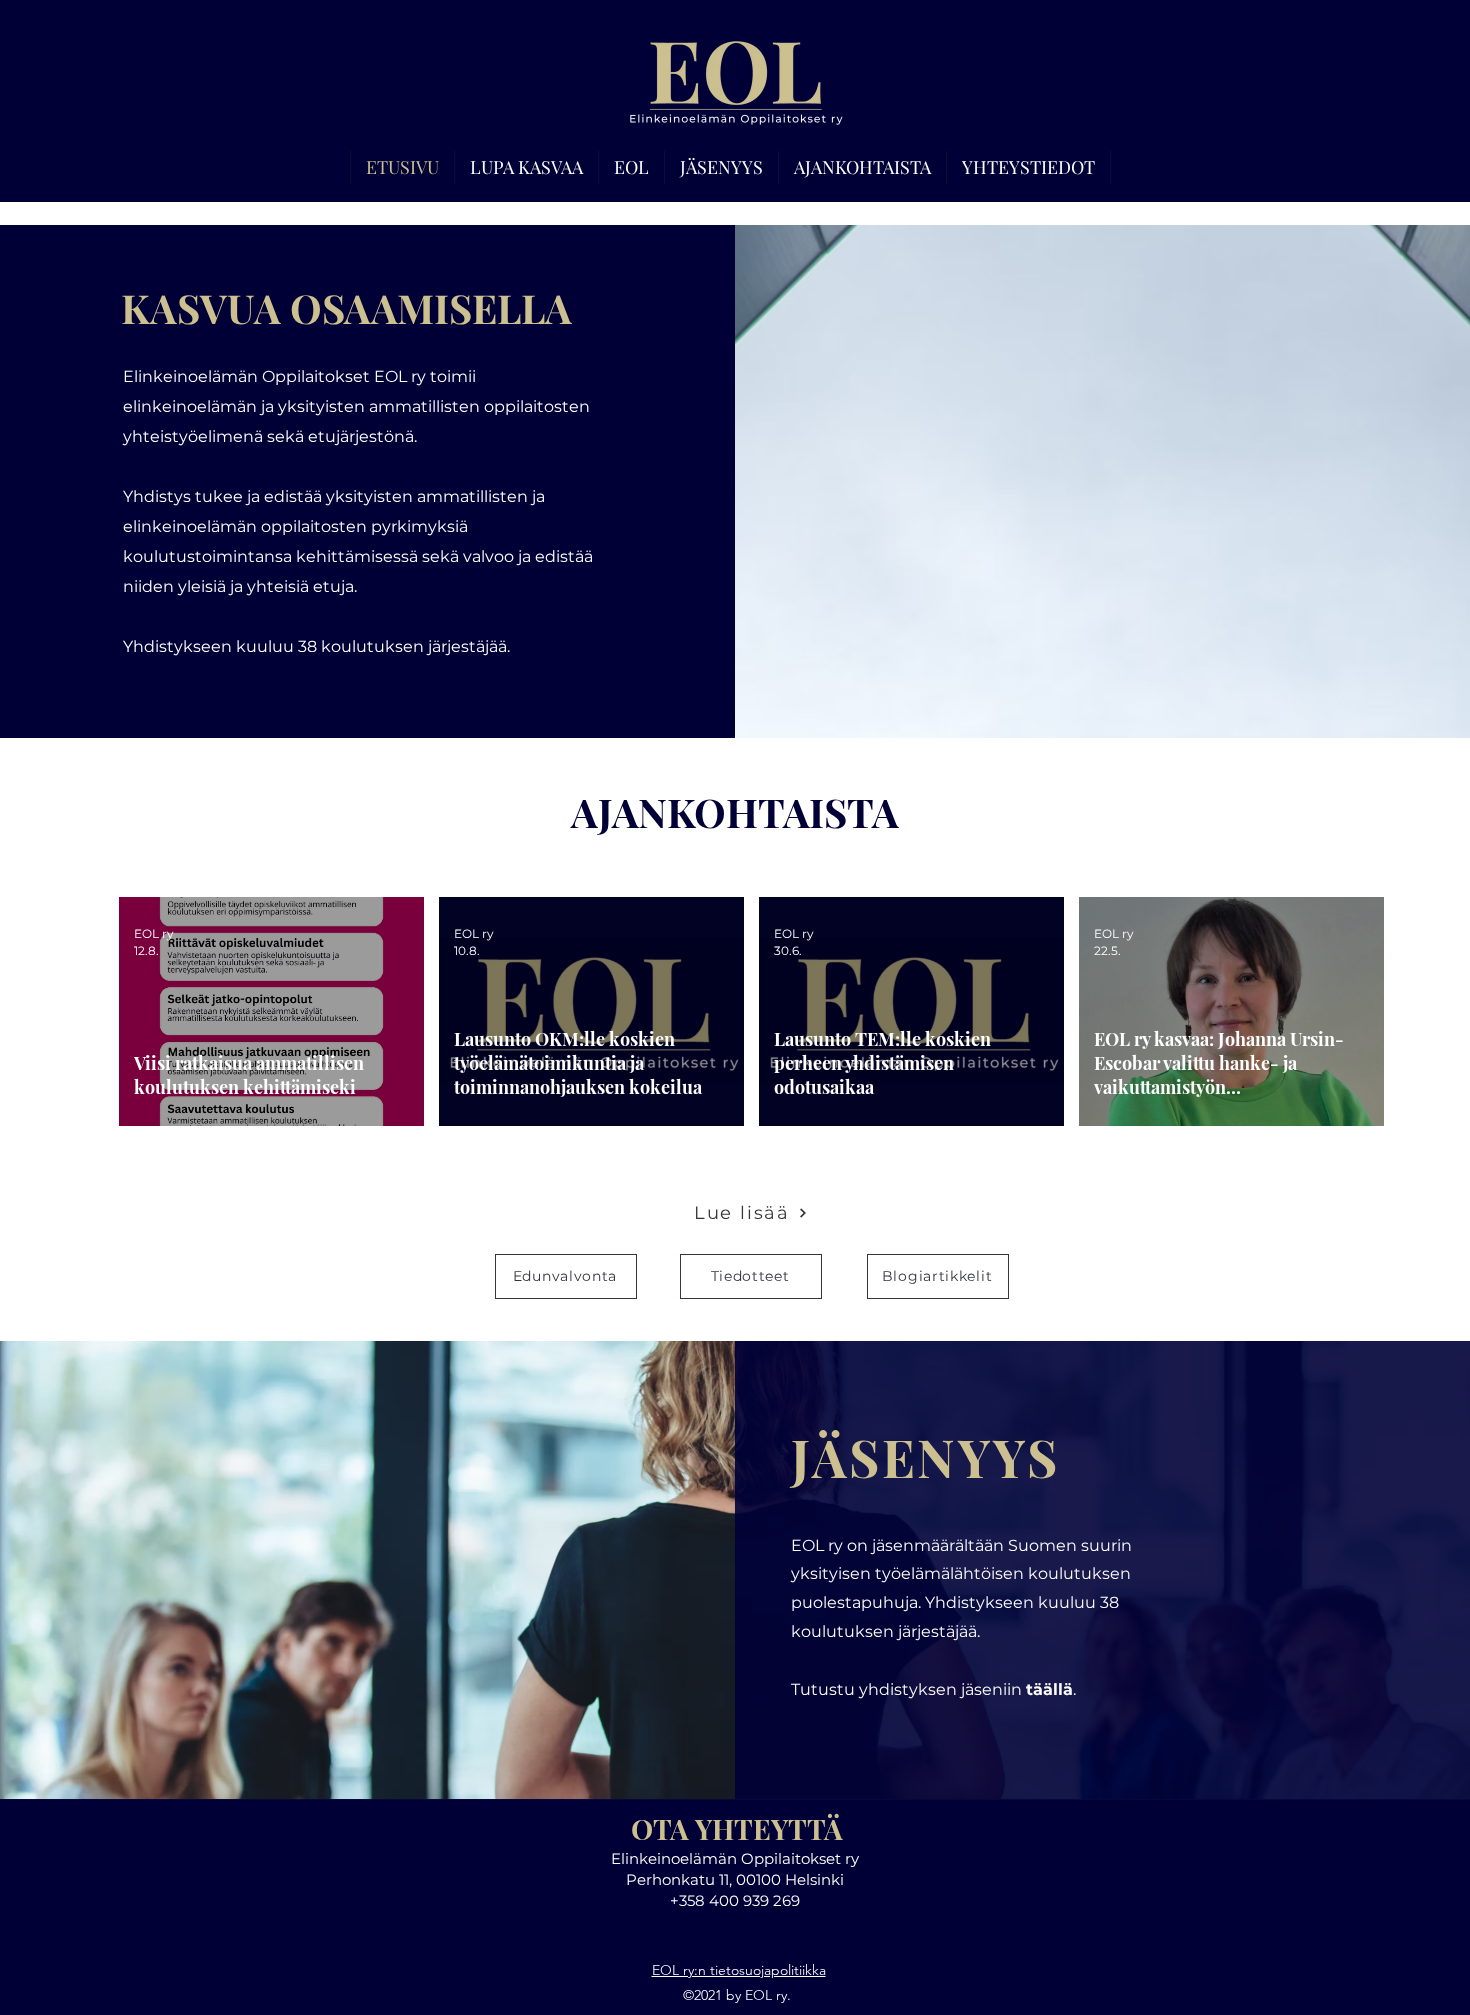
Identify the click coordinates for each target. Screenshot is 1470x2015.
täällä (1049, 1689)
